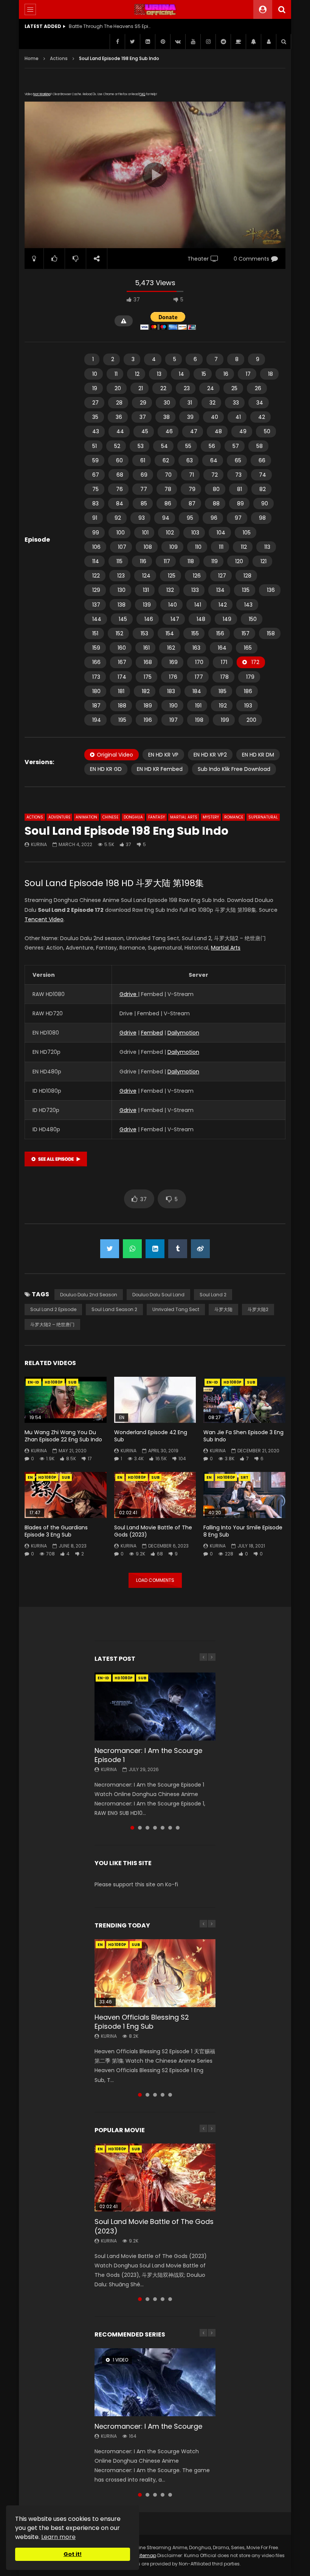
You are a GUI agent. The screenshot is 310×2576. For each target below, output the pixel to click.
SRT (244, 1477)
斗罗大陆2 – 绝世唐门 (52, 1324)
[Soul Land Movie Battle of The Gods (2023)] (155, 1495)
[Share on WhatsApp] (132, 1249)
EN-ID (33, 1382)
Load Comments (155, 1580)
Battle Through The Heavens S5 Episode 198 (110, 26)
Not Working (42, 94)
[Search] (282, 9)
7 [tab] (178, 1828)
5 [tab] (163, 1828)
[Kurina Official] (155, 9)
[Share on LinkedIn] (155, 1249)
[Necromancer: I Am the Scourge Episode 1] (155, 1707)
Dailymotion (183, 1033)
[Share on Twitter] (110, 1249)
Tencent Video (44, 919)
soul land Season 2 (114, 1309)
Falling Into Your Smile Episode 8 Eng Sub (243, 1531)
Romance (234, 817)
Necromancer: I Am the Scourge (148, 2426)
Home (32, 58)
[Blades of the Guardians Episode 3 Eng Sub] (66, 1495)
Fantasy (157, 817)
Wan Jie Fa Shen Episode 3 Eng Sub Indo (243, 1436)
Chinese (110, 817)
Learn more (58, 2537)
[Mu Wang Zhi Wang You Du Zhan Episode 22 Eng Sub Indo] (66, 1400)
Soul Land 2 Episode (53, 1309)
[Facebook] (117, 42)
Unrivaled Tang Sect (176, 1309)
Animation (86, 817)
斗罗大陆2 (258, 1309)
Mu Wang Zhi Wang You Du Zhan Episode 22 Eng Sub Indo (63, 1436)
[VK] (178, 42)
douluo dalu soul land (158, 1295)
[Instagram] (208, 42)
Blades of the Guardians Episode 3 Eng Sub (56, 1531)
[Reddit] (223, 42)
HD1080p (54, 1382)
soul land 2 (213, 1295)
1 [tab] (132, 1828)
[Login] (268, 42)
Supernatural (263, 817)
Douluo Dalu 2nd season (89, 1295)
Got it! (73, 2554)
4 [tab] (155, 1828)
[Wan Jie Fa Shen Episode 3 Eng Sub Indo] (244, 1400)
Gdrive (129, 994)
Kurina (39, 844)
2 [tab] (140, 1828)
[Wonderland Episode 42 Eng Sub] (155, 1400)
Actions (59, 58)
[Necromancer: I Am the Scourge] (155, 2382)
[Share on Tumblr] (178, 1249)
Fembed (152, 1033)
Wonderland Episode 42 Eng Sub (151, 1436)
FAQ (142, 94)
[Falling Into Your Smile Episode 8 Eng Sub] (244, 1495)
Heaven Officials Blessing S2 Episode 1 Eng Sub (142, 2022)
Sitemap (146, 2555)
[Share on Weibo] (200, 1249)
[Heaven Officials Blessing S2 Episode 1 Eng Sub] (155, 1973)
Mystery (211, 817)
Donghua (133, 817)
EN (30, 1477)
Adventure (59, 817)
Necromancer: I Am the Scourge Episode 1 (148, 1755)
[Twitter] (132, 42)
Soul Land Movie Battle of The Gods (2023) (153, 1531)
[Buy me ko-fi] (238, 42)
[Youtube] (193, 42)
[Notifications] (253, 42)
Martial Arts (184, 817)
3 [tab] (147, 1828)
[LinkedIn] (147, 42)
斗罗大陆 (223, 1309)
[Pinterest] (163, 42)
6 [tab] (170, 1828)
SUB (72, 1382)
